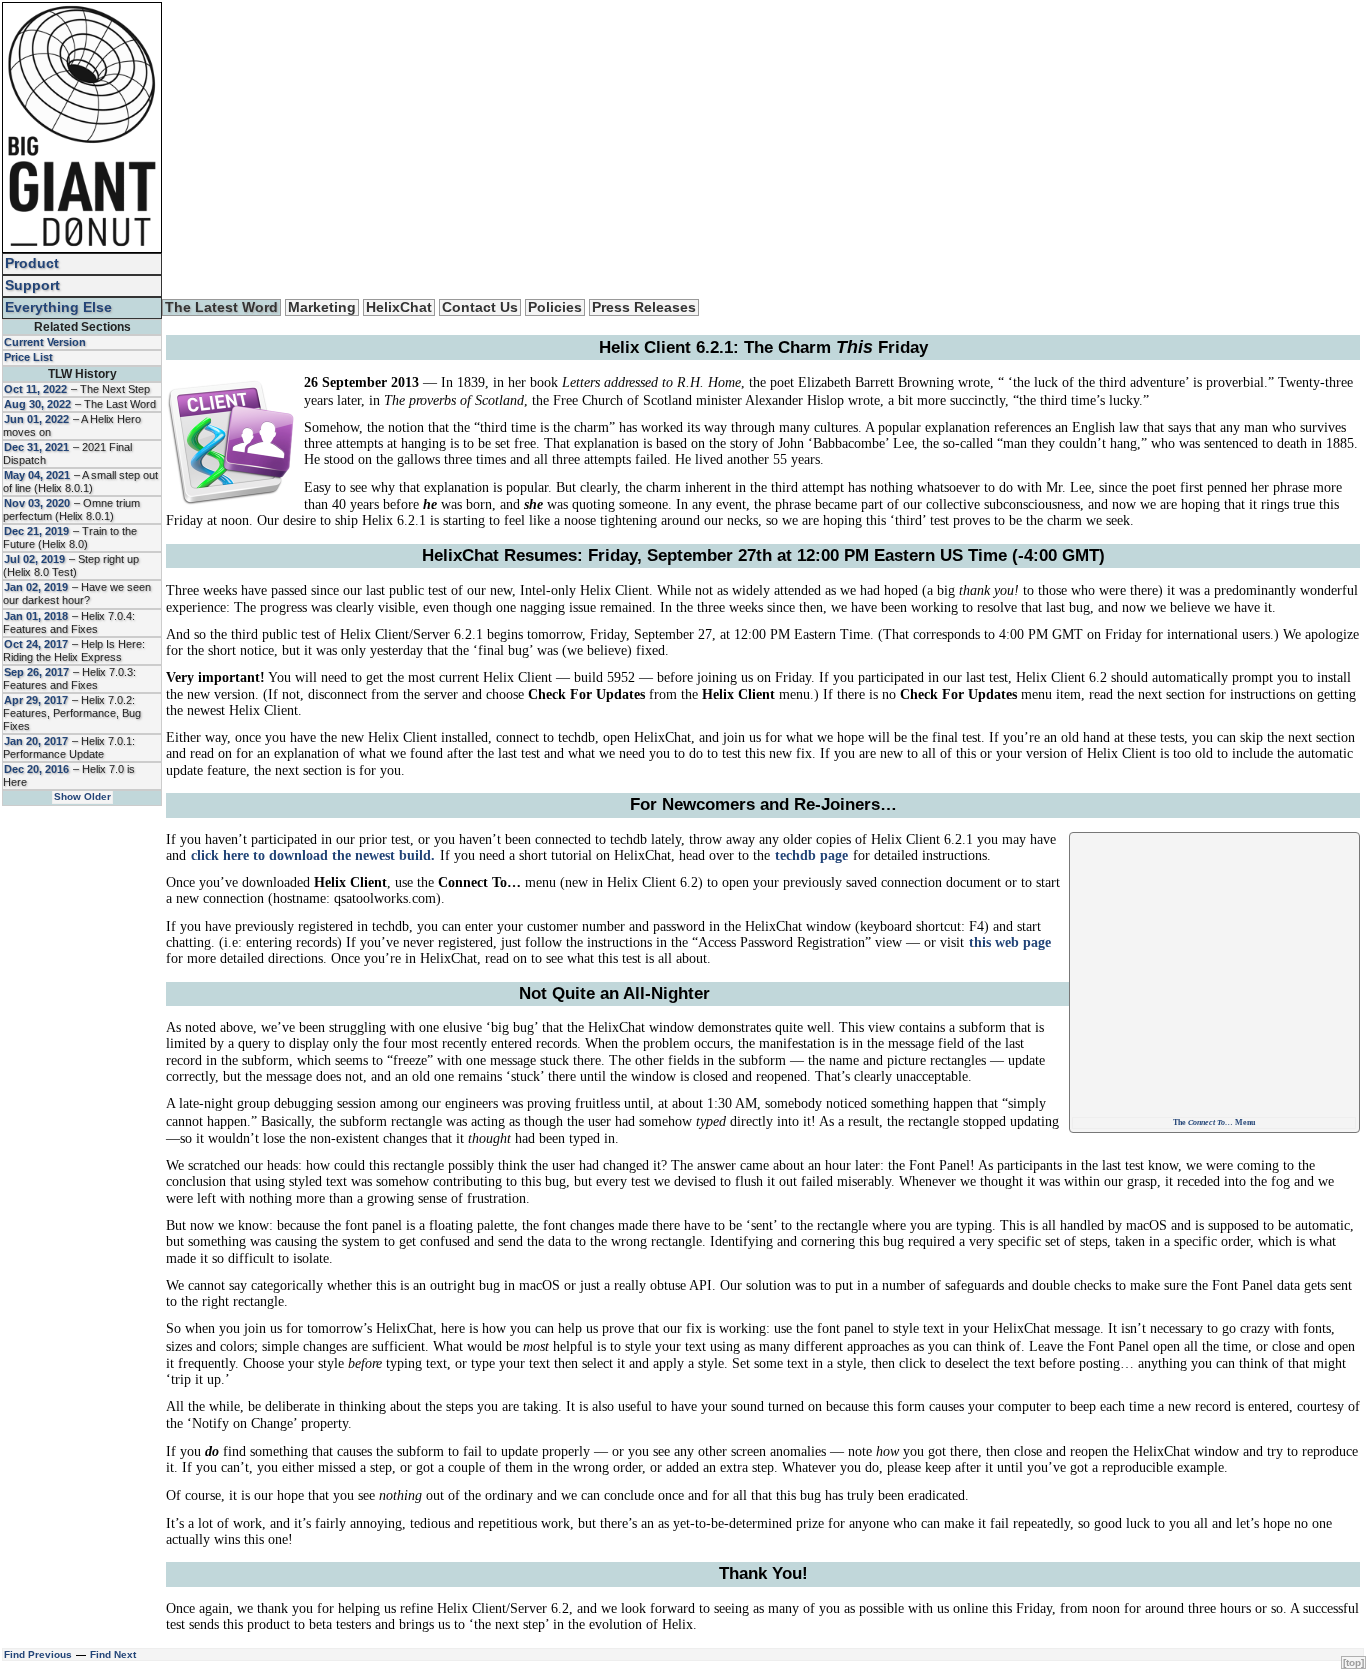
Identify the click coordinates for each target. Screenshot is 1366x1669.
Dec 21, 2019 (36, 531)
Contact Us (480, 307)
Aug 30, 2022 (37, 404)
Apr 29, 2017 (36, 700)
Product (32, 263)
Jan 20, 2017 (36, 741)
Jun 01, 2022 (36, 419)
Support (32, 285)
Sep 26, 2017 (36, 672)
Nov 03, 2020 (37, 503)
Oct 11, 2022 (35, 389)
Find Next (113, 1654)
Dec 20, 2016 (36, 769)
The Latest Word (221, 307)
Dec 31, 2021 (36, 447)
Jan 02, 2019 (36, 587)
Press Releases (644, 307)
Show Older (82, 796)
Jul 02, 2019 (34, 559)
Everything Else (58, 307)
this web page (1010, 942)
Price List (28, 357)
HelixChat (399, 307)
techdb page (811, 855)
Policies (555, 307)
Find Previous (38, 1654)
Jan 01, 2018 (36, 616)
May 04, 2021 (37, 475)
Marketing (322, 307)
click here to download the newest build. (313, 855)
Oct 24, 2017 (36, 644)
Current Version (45, 342)
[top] (1353, 1662)
